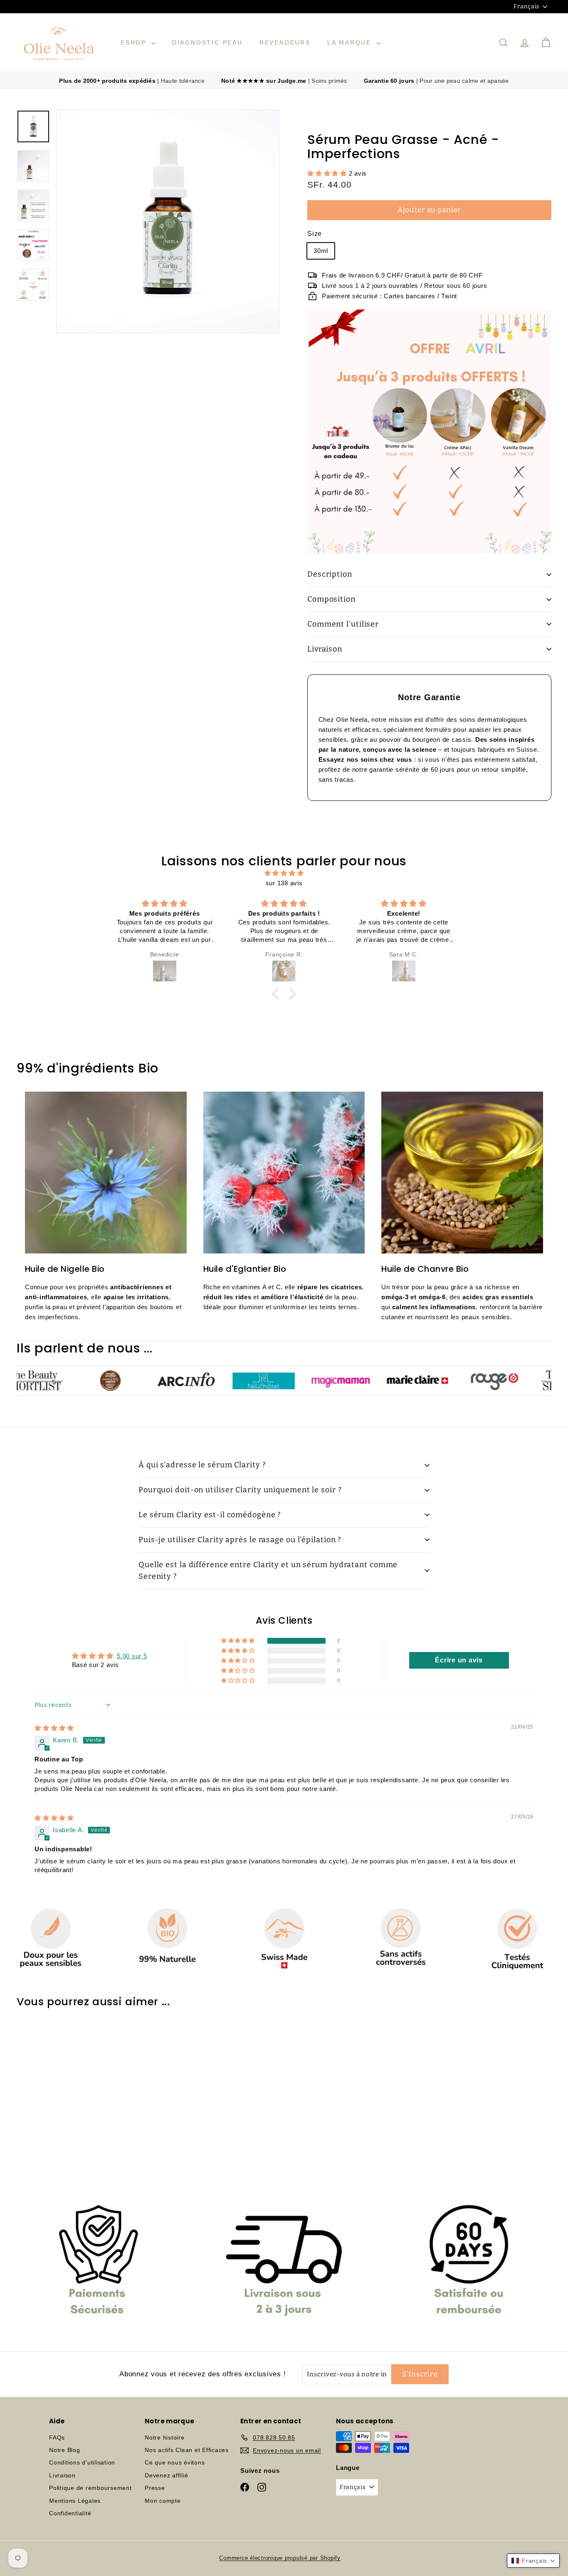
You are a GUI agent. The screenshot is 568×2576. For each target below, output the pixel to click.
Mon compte (163, 2501)
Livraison (325, 649)
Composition (331, 599)
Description (330, 574)
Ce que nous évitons (175, 2462)
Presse (155, 2488)
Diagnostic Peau (207, 42)
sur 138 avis (284, 883)
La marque (351, 42)
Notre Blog (65, 2450)
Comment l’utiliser (343, 624)
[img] (284, 873)
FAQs (57, 2437)
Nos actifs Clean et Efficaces (187, 2450)
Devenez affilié (166, 2475)
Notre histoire (165, 2437)
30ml (321, 251)
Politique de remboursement (90, 2488)
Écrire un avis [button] (459, 1660)
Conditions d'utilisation (82, 2462)
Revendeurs (285, 42)
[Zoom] (168, 222)
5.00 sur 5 (132, 1656)
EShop (135, 42)
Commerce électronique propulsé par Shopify (280, 2558)
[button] (328, 173)
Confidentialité (70, 2513)
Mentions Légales (75, 2501)
